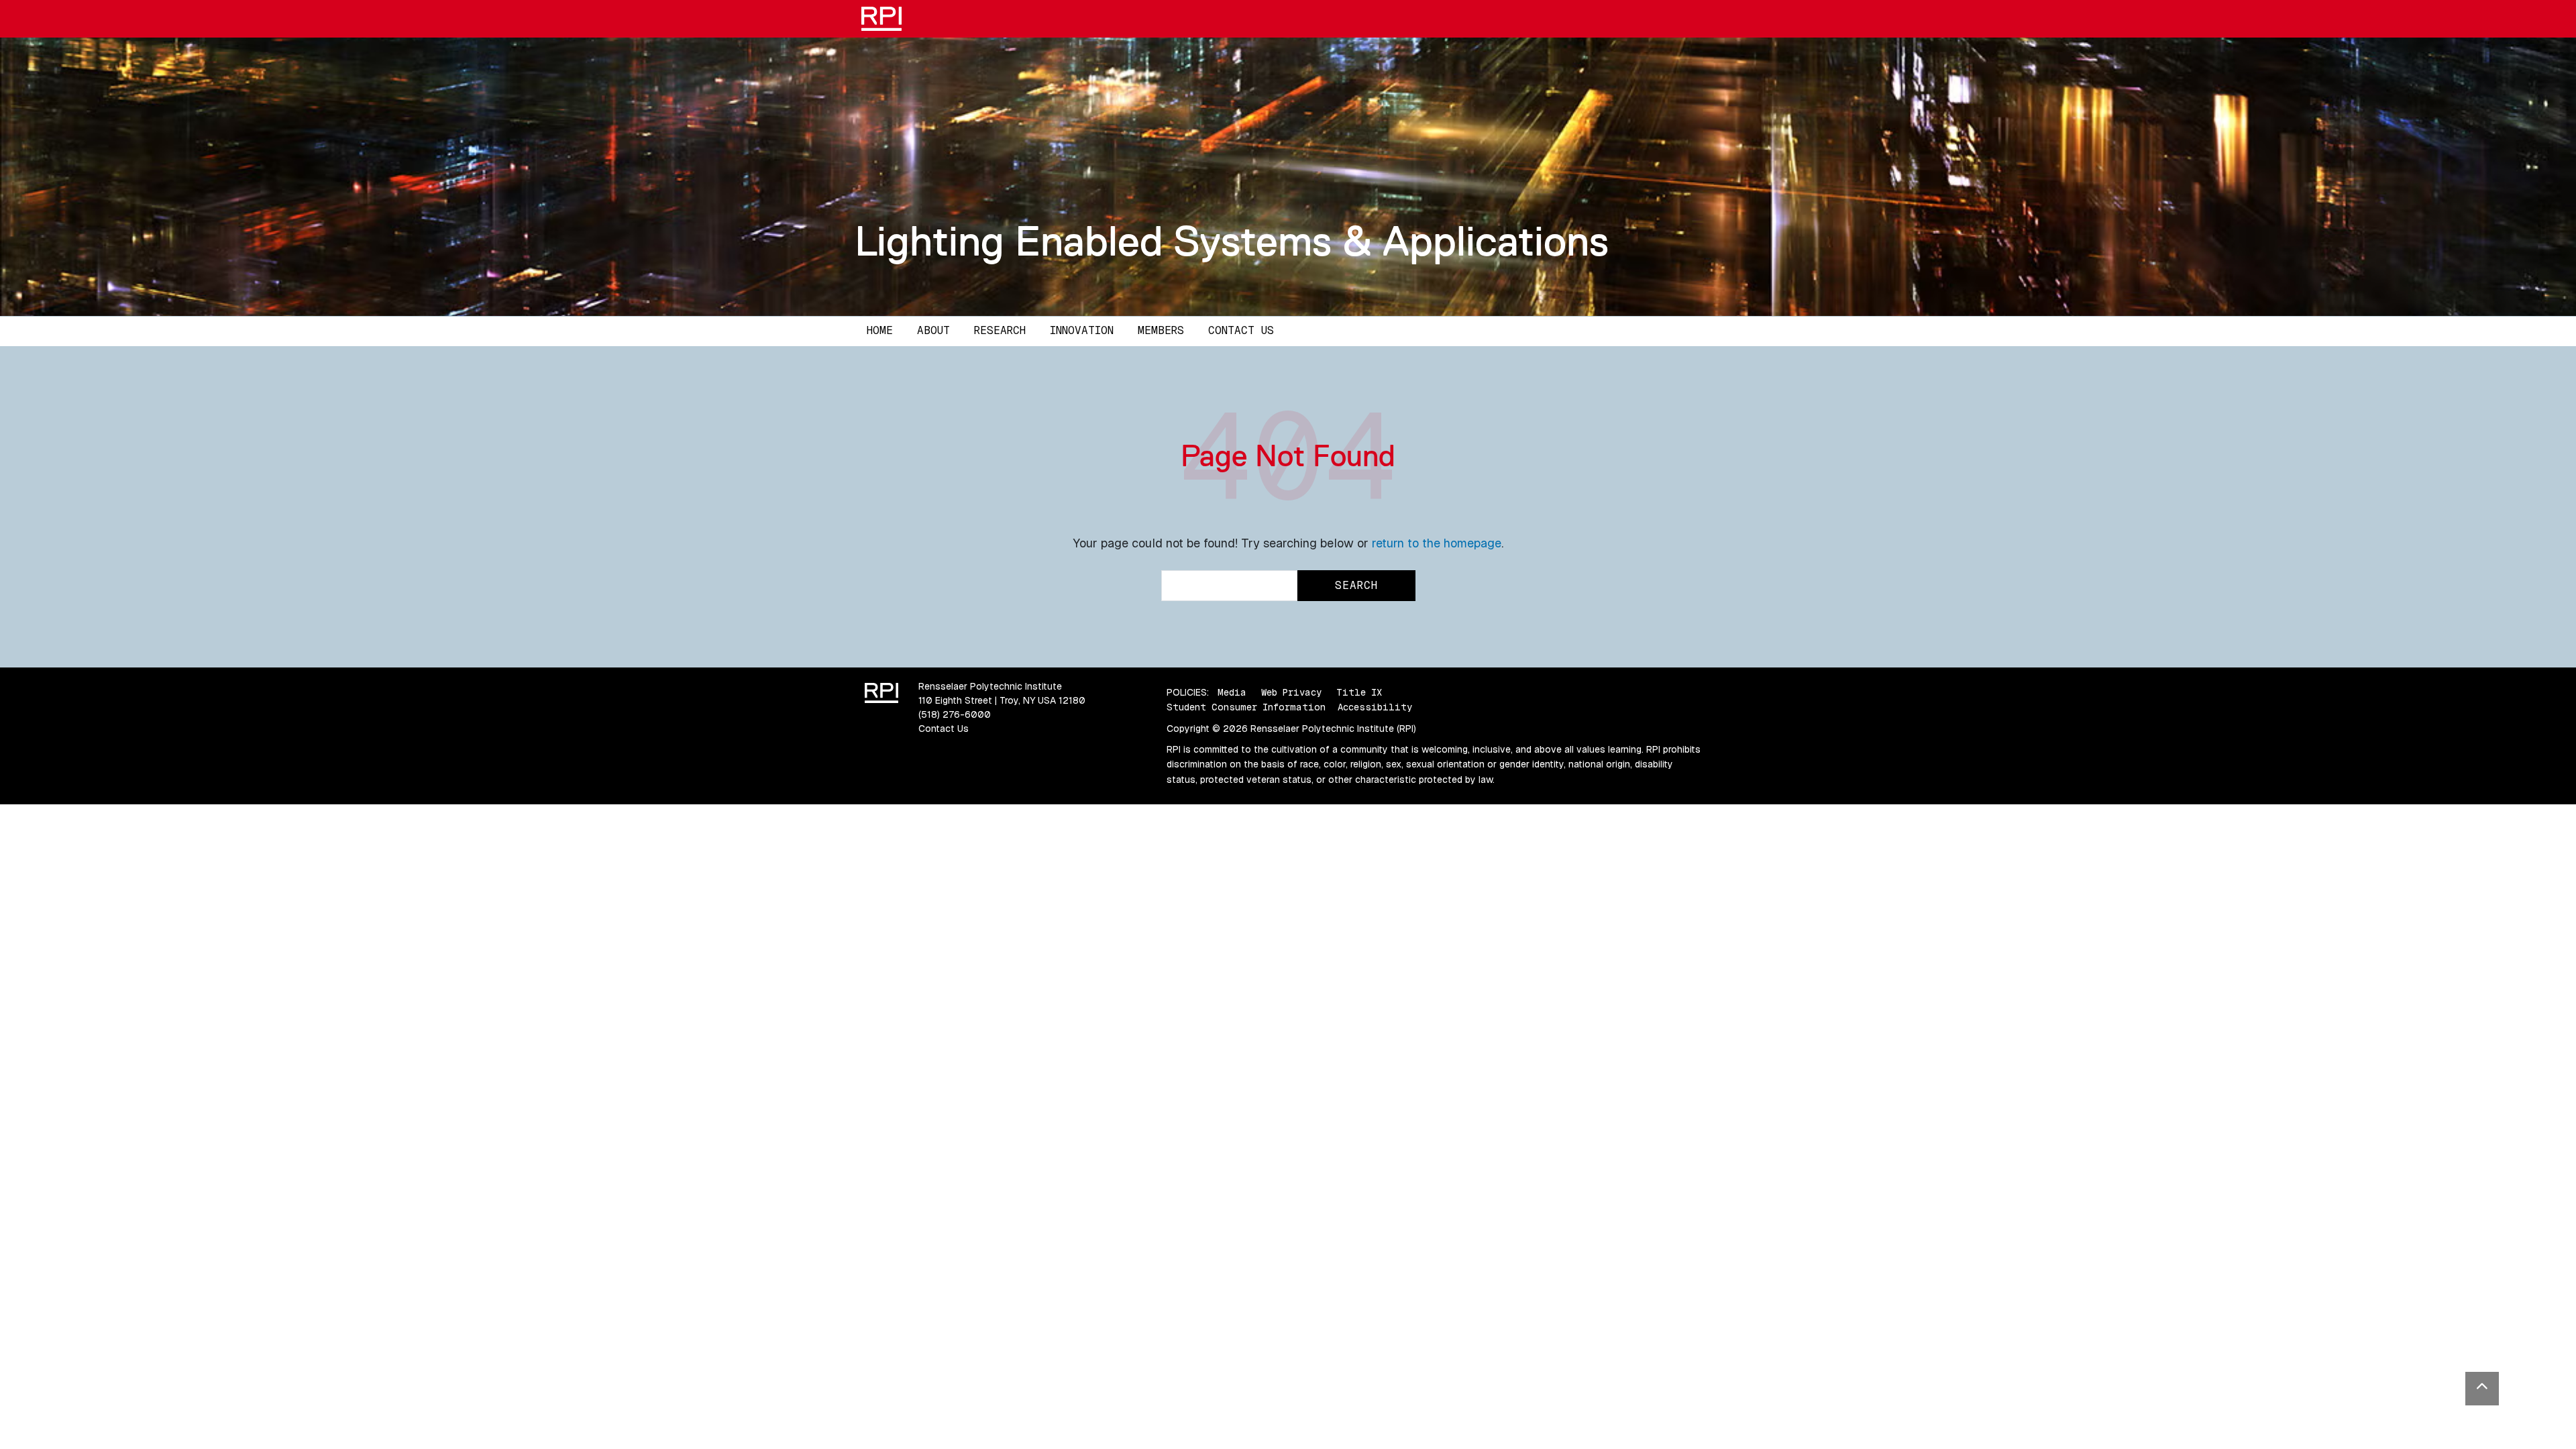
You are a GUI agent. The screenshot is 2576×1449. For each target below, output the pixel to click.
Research (1000, 330)
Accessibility (1375, 707)
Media (1232, 692)
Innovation (1082, 330)
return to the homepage (1437, 543)
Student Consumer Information (1246, 707)
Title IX (1359, 692)
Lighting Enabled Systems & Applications (1232, 241)
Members (1161, 330)
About (933, 330)
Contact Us (1241, 330)
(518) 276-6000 (955, 714)
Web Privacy (1291, 692)
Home (880, 330)
